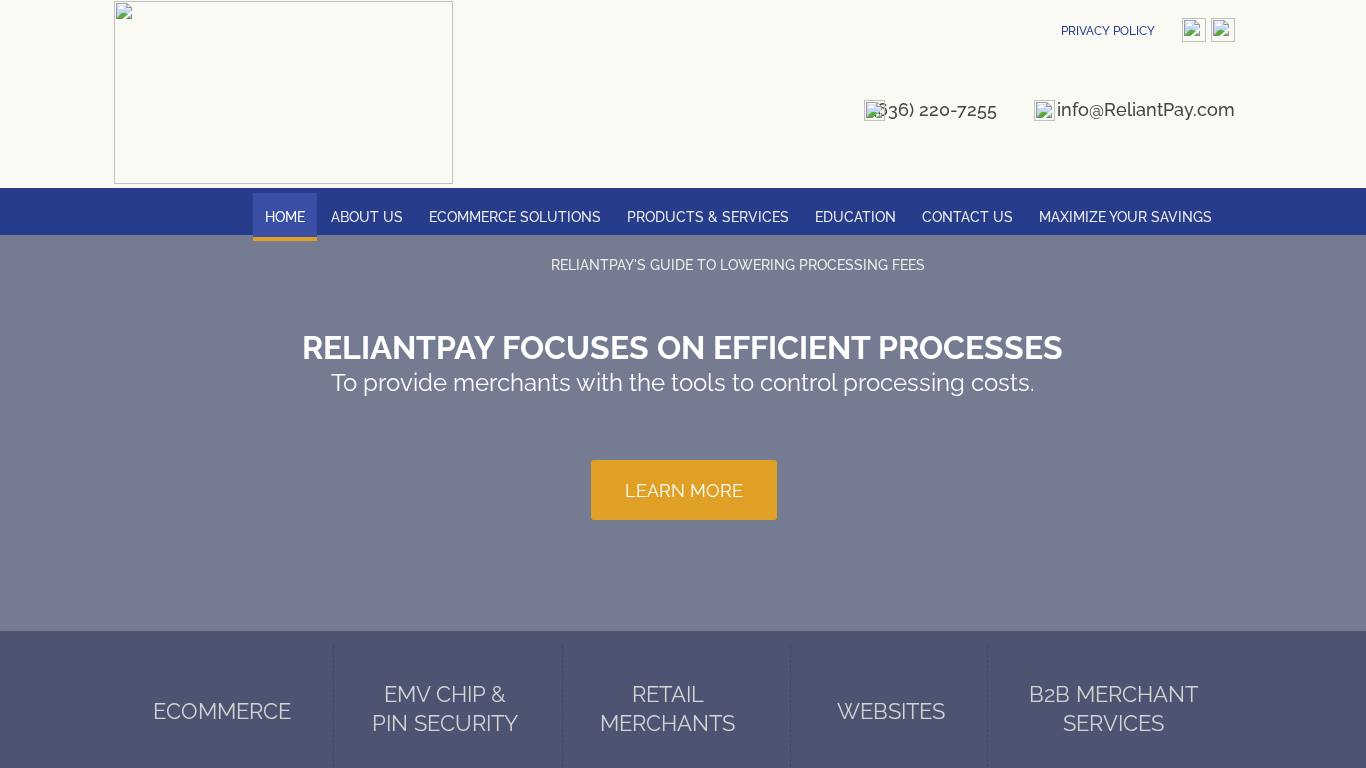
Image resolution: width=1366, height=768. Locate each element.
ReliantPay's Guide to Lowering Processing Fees (738, 265)
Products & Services (708, 217)
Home (285, 217)
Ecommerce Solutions (515, 217)
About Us (367, 217)
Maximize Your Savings (1125, 217)
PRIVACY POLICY (1108, 31)
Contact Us (967, 217)
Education (855, 217)
